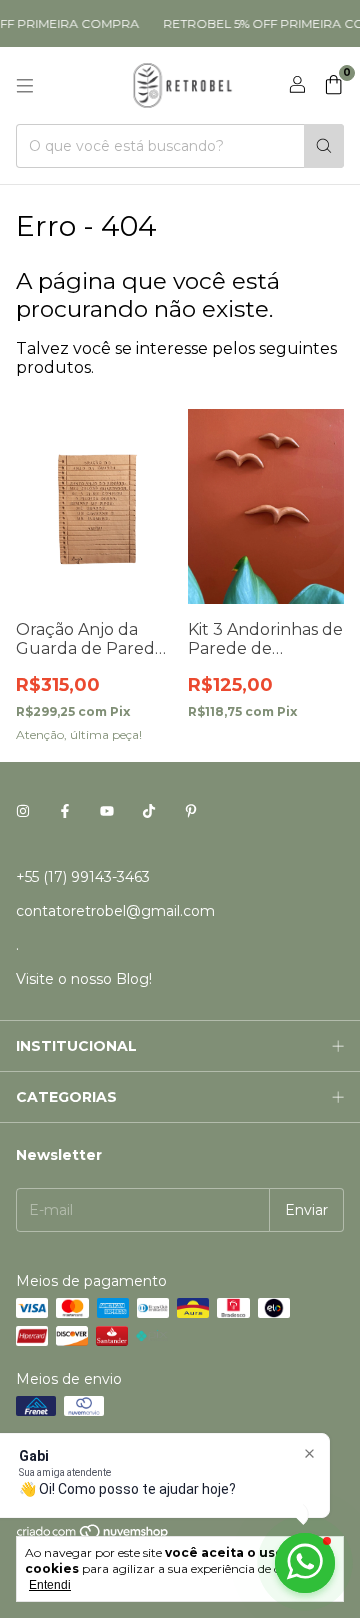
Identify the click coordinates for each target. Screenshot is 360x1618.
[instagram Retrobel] (23, 811)
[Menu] (25, 86)
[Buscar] (324, 146)
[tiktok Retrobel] (149, 811)
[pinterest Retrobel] (191, 811)
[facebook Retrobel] (65, 811)
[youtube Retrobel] (107, 811)
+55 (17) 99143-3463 (83, 877)
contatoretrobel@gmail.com (115, 911)
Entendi (50, 1585)
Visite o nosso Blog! (84, 979)
